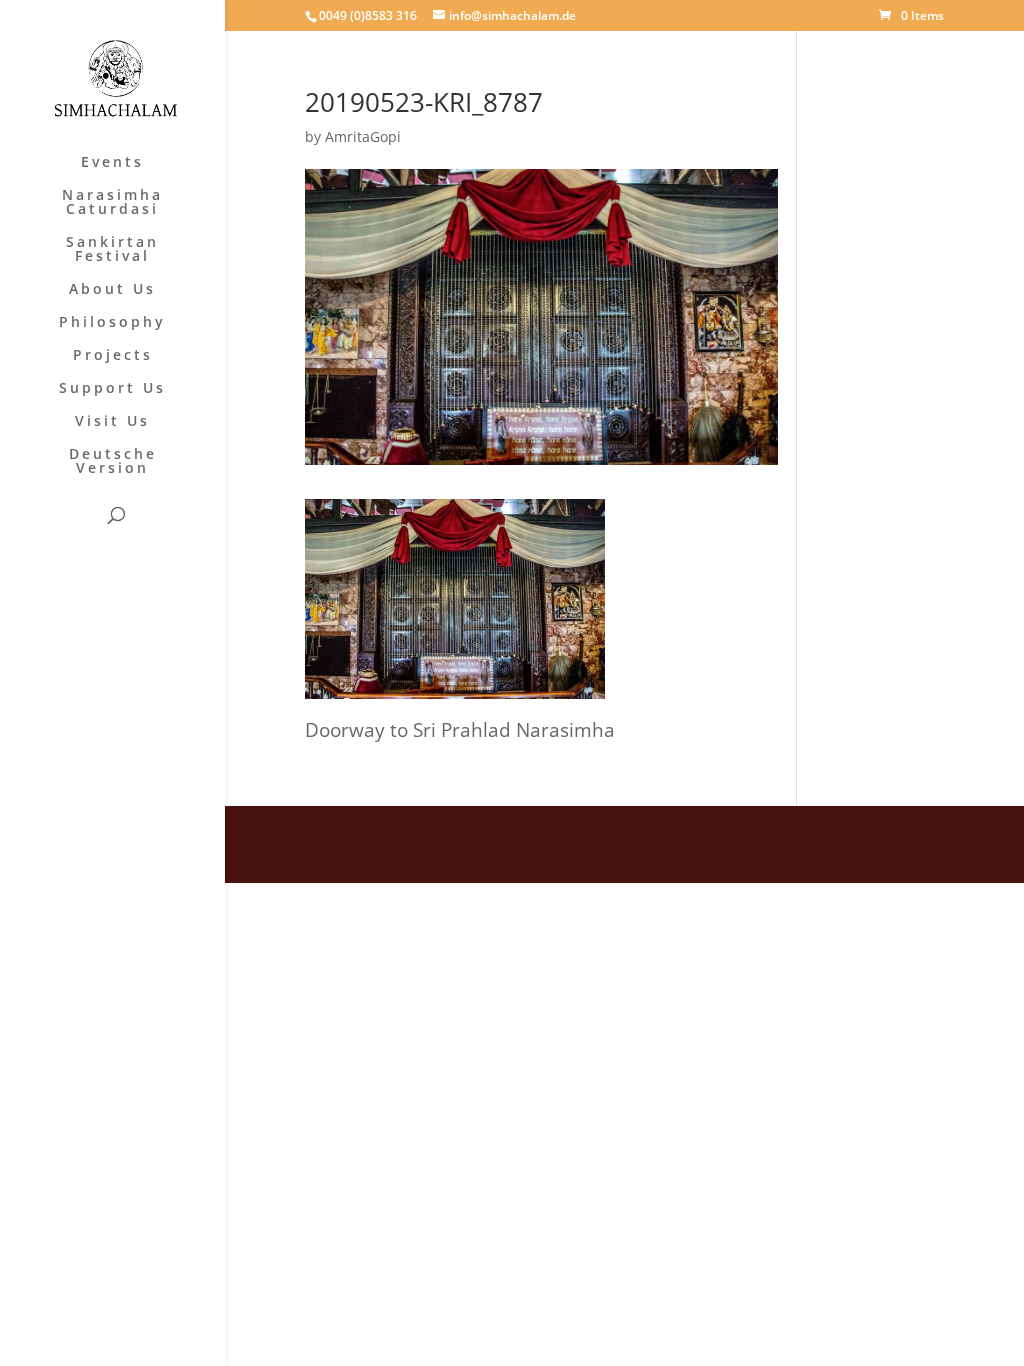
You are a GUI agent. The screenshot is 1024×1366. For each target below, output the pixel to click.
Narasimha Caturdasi (112, 203)
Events (112, 163)
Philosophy (112, 323)
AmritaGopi (363, 136)
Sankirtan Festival (112, 250)
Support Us (112, 389)
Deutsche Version (113, 462)
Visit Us (112, 422)
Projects (113, 356)
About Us (112, 290)
